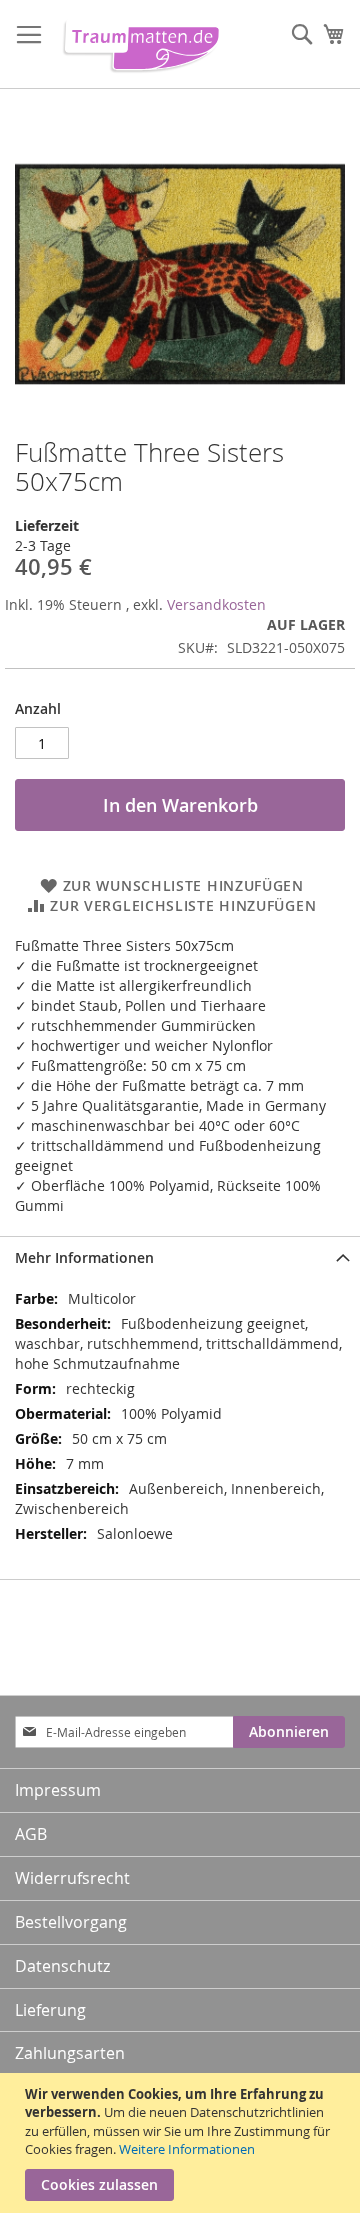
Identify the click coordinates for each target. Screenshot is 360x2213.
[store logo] (137, 44)
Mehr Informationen (84, 1257)
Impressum (58, 1790)
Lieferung (50, 2010)
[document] (182, 2143)
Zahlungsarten (70, 2053)
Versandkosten (216, 604)
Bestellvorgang (71, 1922)
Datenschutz (62, 1966)
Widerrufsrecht (72, 1878)
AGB (31, 1834)
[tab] (180, 1257)
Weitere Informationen (187, 2149)
